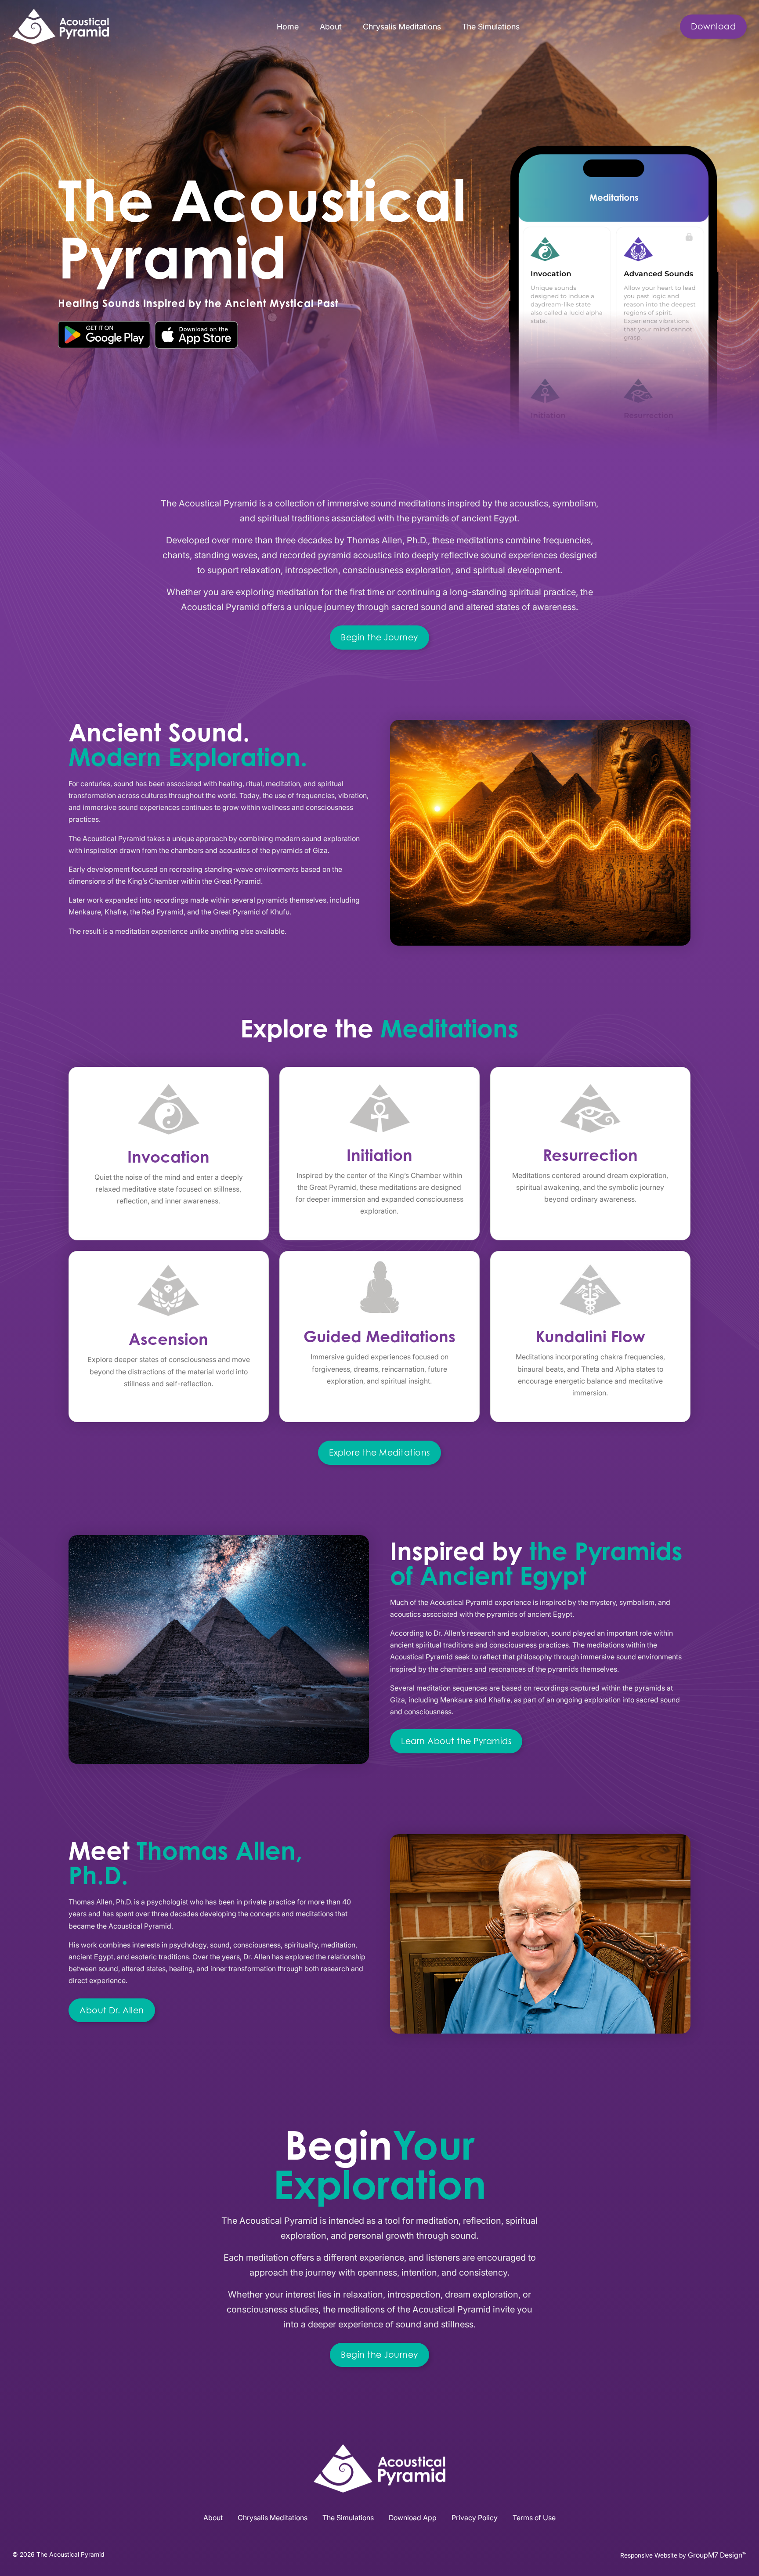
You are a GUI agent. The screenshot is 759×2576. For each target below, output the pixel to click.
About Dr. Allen (112, 2010)
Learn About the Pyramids (456, 1741)
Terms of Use (534, 2518)
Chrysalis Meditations (402, 26)
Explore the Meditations (379, 1452)
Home (288, 26)
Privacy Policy (475, 2518)
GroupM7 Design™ (717, 2555)
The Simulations (491, 26)
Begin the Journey (379, 637)
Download (713, 26)
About (331, 26)
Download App (413, 2518)
